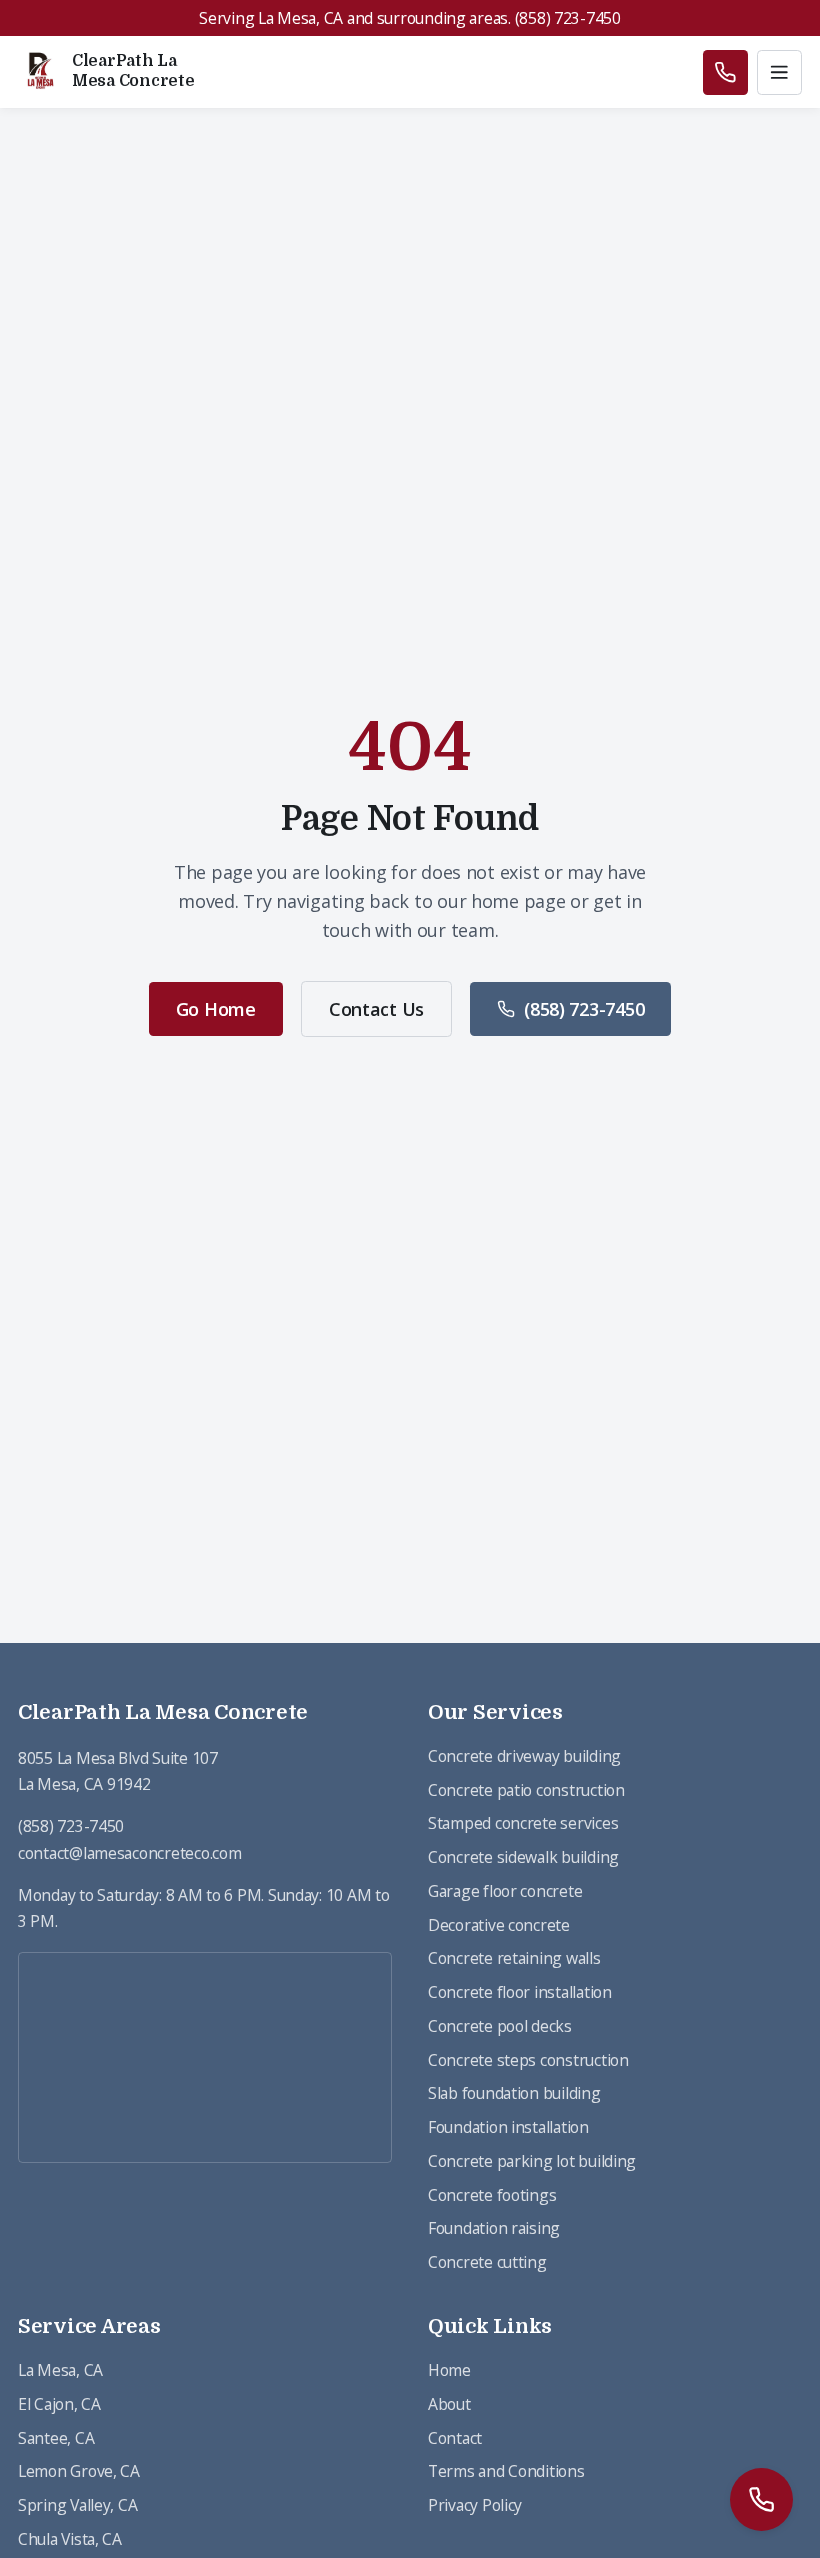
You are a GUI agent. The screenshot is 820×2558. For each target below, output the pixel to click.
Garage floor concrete (505, 1891)
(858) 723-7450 (584, 1009)
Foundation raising (494, 2228)
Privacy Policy (475, 2505)
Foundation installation (508, 2127)
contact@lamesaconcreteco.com (129, 1853)
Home (449, 2370)
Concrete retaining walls (514, 1958)
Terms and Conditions (506, 2471)
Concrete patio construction (526, 1790)
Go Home (216, 1009)
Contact (455, 2438)
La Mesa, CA (60, 2370)
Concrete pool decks (500, 2026)
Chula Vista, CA (70, 2539)
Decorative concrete (499, 1925)
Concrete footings (492, 2195)
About (449, 2404)
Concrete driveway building (524, 1756)
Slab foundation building (514, 2093)
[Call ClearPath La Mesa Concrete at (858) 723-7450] (761, 2499)
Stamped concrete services (523, 1823)
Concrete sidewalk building (523, 1857)
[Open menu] (779, 72)
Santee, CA (56, 2438)
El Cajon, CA (59, 2404)
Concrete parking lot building (532, 2161)
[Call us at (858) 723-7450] (725, 72)
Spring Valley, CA (77, 2505)
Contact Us (376, 1009)
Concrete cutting (487, 2262)
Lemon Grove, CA (79, 2471)
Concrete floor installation (520, 1992)
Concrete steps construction (528, 2060)
